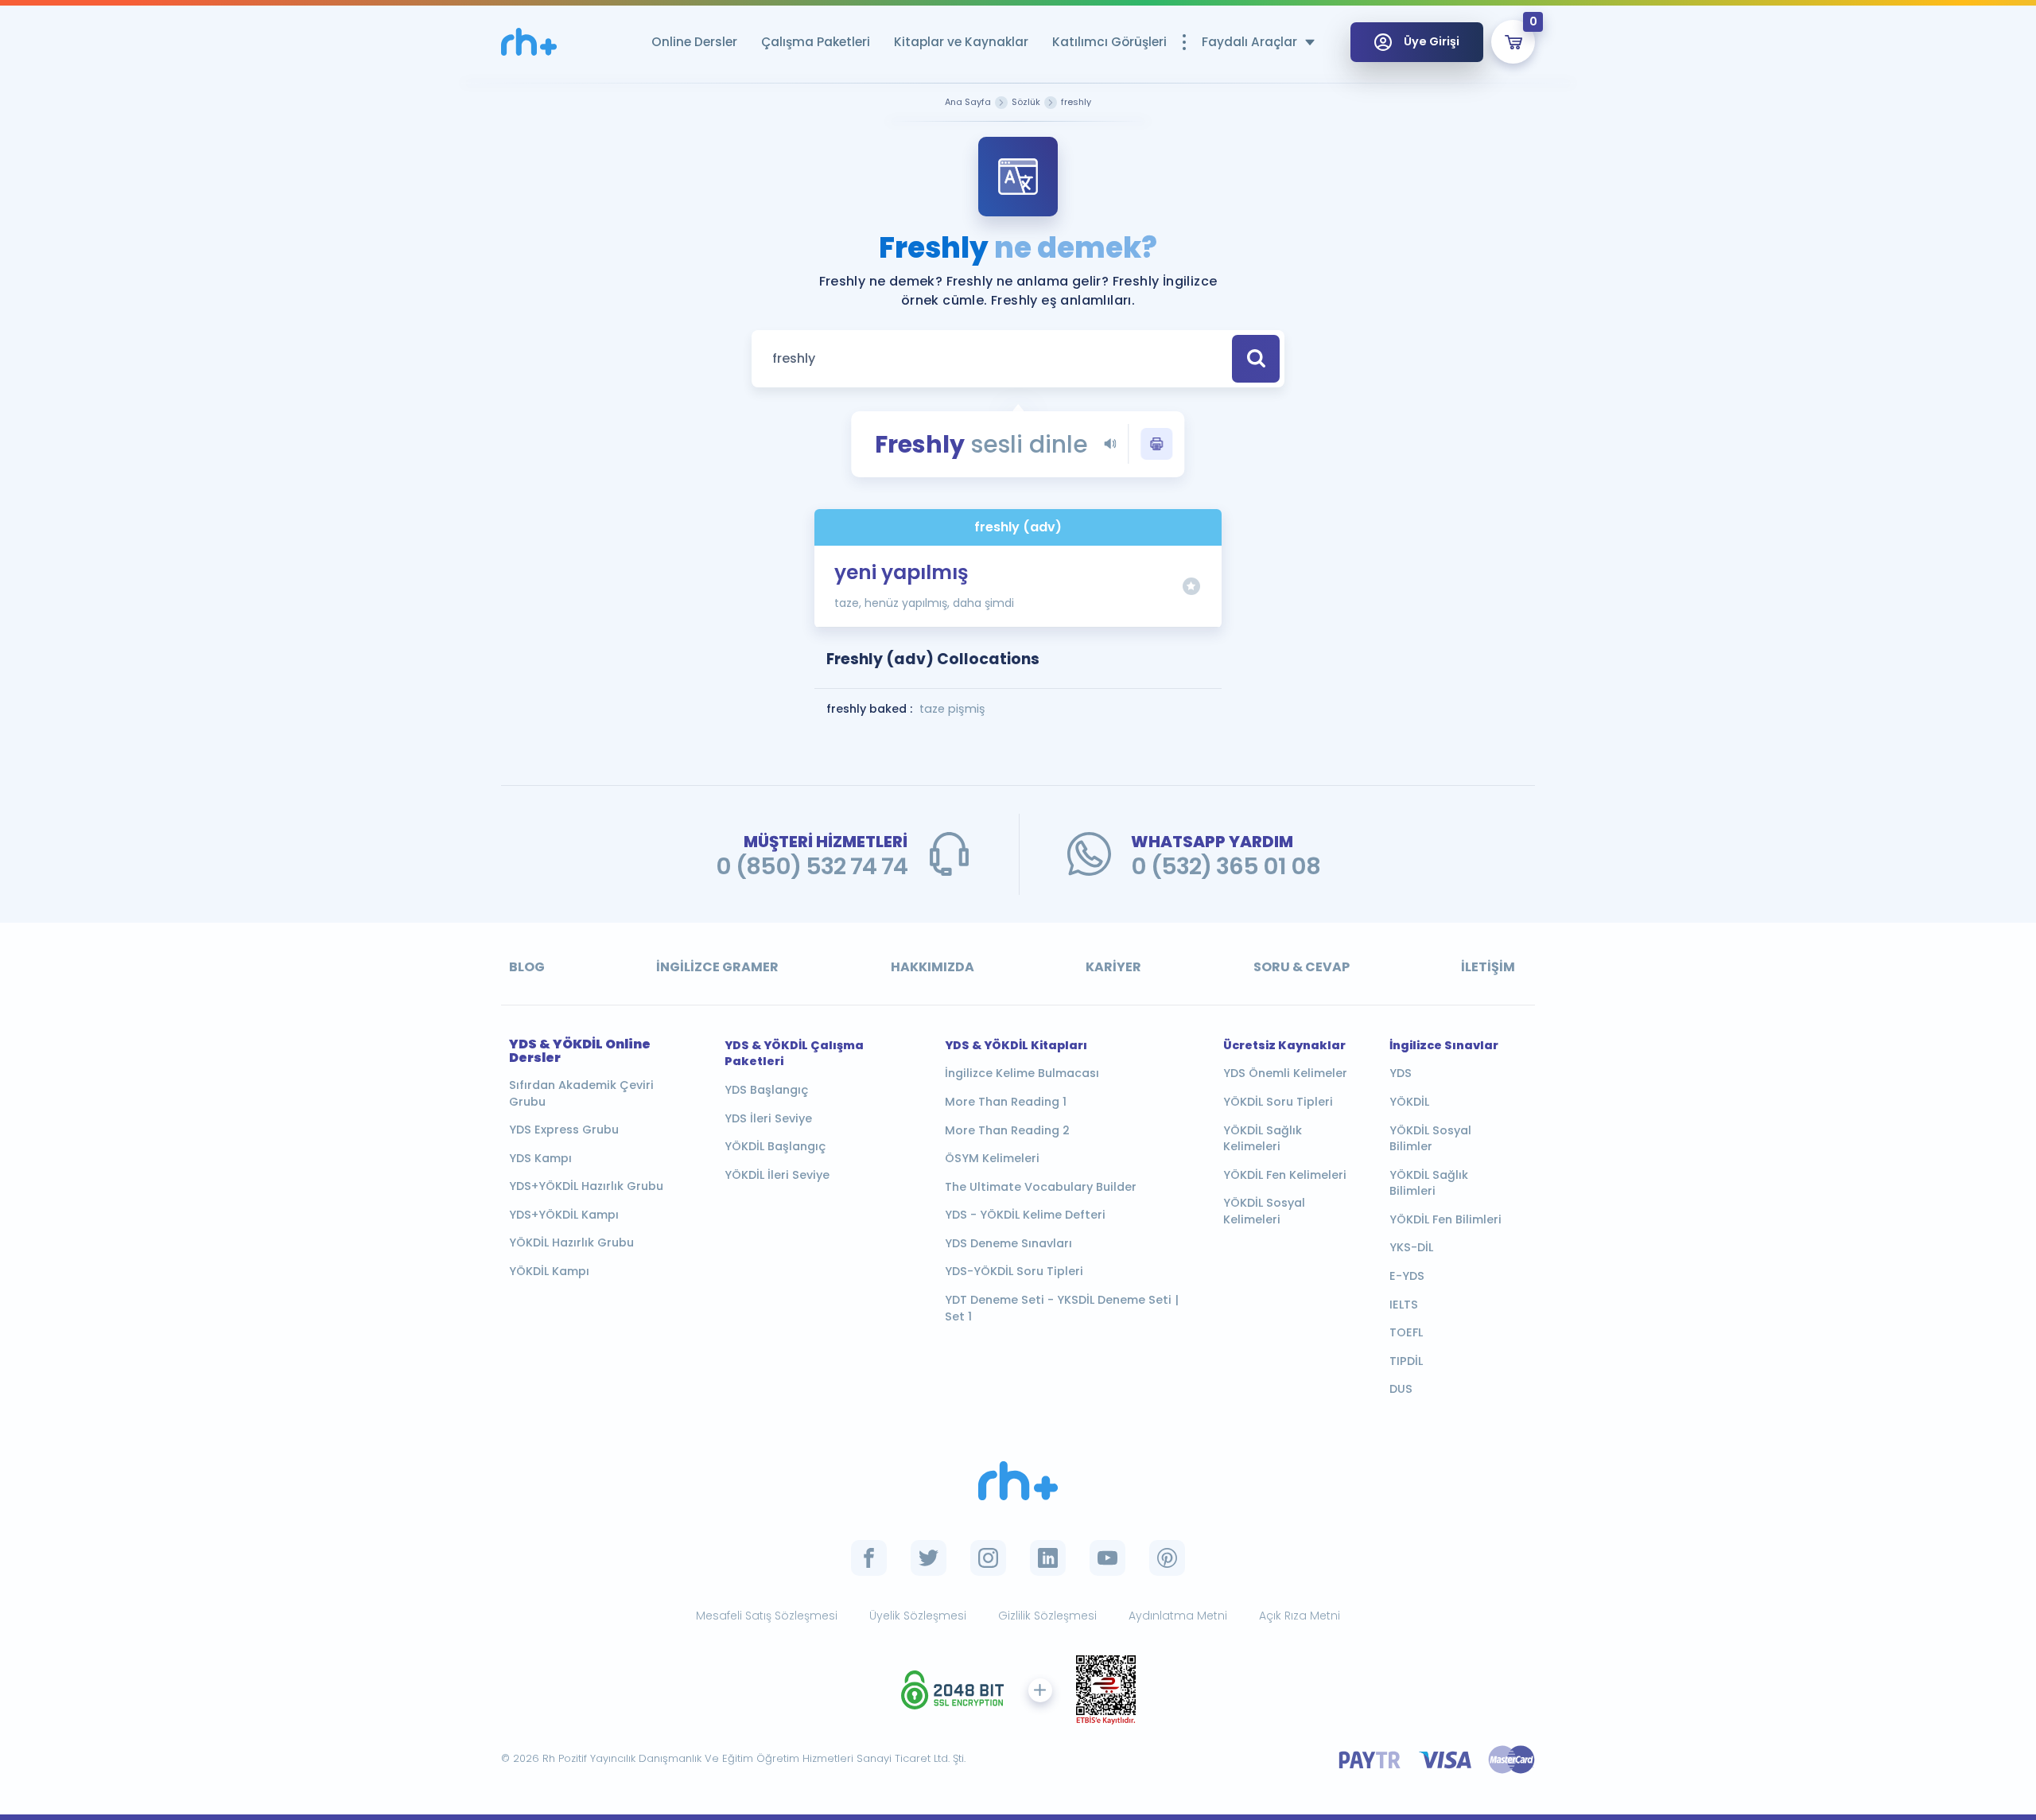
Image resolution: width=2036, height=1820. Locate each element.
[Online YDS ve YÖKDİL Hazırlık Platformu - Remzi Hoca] (1018, 1481)
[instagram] (988, 1558)
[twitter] (929, 1558)
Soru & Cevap (1302, 967)
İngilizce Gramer (717, 967)
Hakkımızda (933, 967)
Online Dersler (694, 42)
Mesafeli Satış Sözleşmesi (767, 1616)
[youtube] (1107, 1558)
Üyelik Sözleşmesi (918, 1616)
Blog (527, 967)
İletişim (1488, 967)
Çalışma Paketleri (816, 42)
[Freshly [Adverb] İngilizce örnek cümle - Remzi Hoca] (529, 42)
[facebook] (869, 1558)
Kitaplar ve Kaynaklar (961, 42)
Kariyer (1113, 967)
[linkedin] (1048, 1558)
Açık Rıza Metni (1300, 1616)
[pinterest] (1167, 1558)
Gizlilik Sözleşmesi (1047, 1616)
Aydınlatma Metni (1178, 1616)
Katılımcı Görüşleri (1109, 42)
